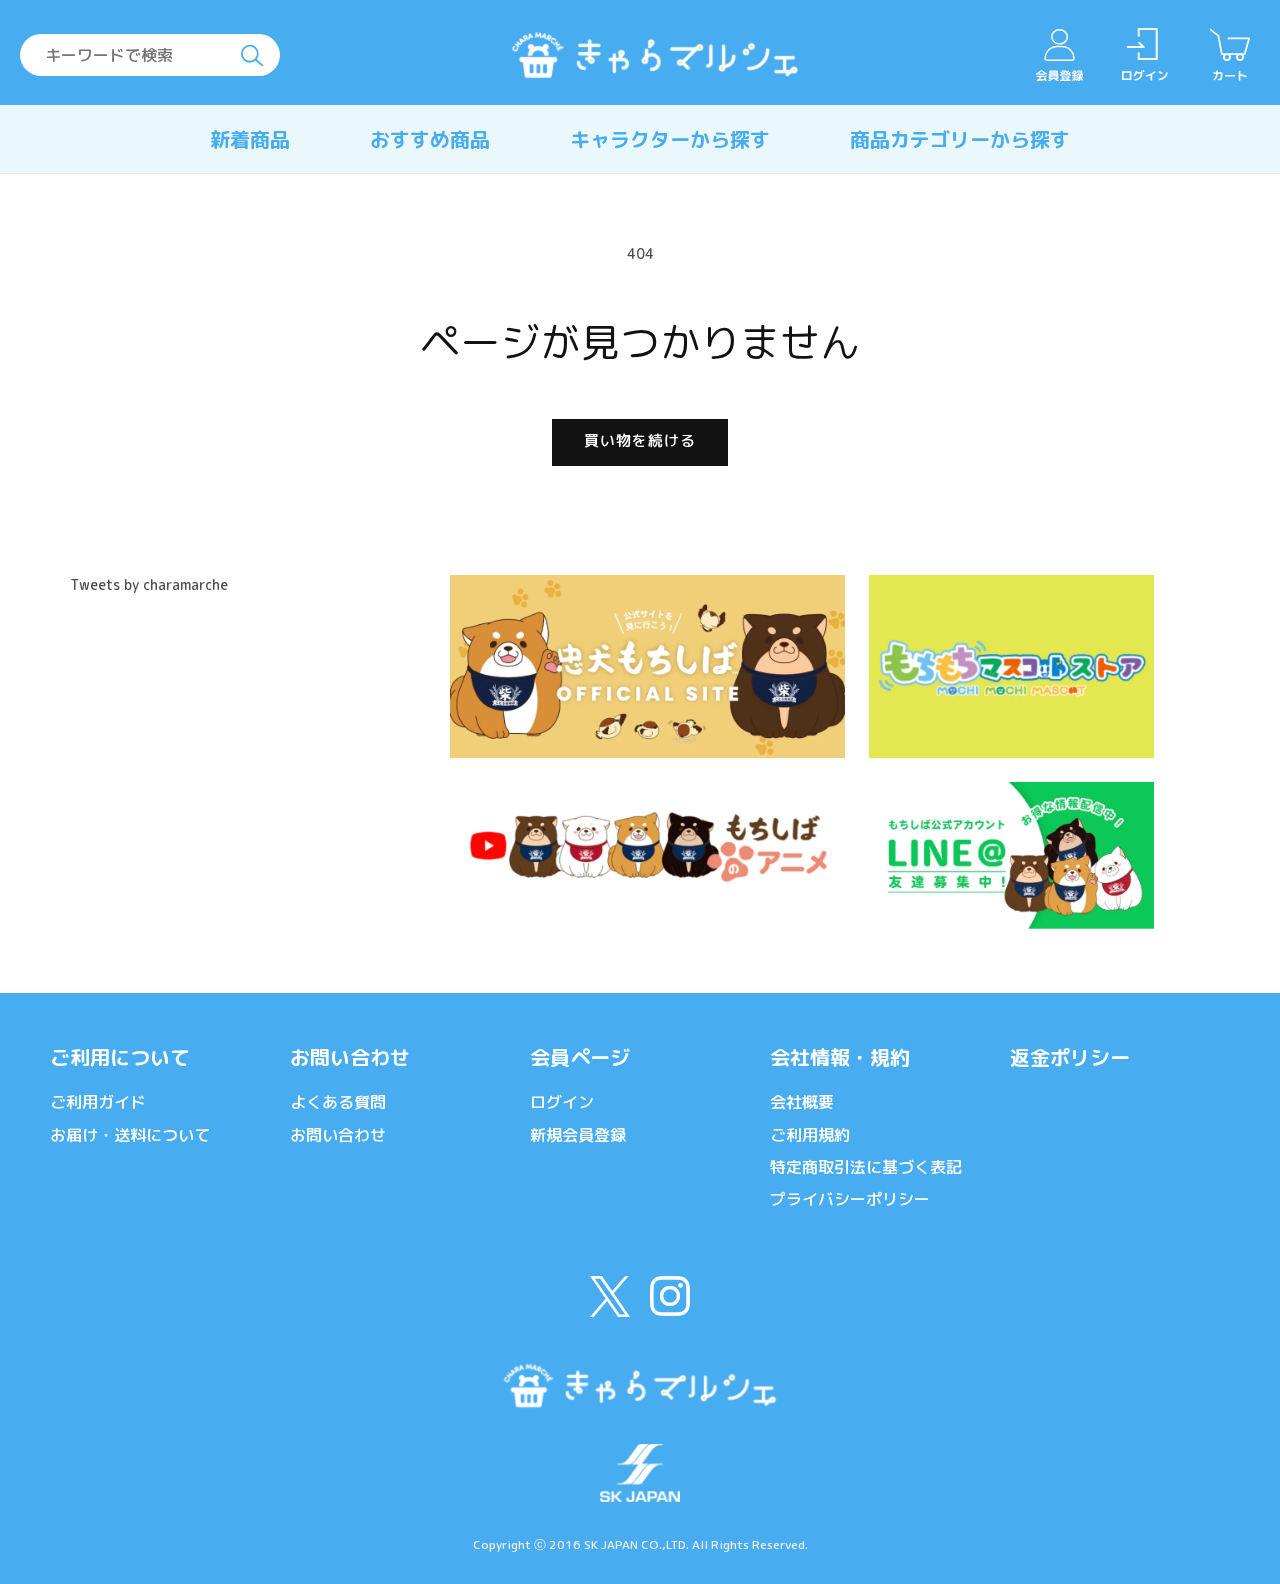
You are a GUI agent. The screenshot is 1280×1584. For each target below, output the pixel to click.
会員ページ (580, 1057)
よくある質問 (338, 1102)
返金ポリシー (1070, 1057)
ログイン (562, 1102)
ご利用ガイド (98, 1102)
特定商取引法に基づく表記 (866, 1167)
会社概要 (802, 1102)
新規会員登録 (578, 1135)
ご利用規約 (810, 1135)
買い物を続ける (640, 440)
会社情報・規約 (840, 1057)
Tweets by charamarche (149, 584)
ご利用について (120, 1057)
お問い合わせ (350, 1057)
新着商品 (250, 139)
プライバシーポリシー (850, 1199)
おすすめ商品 (430, 139)
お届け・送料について (130, 1135)
